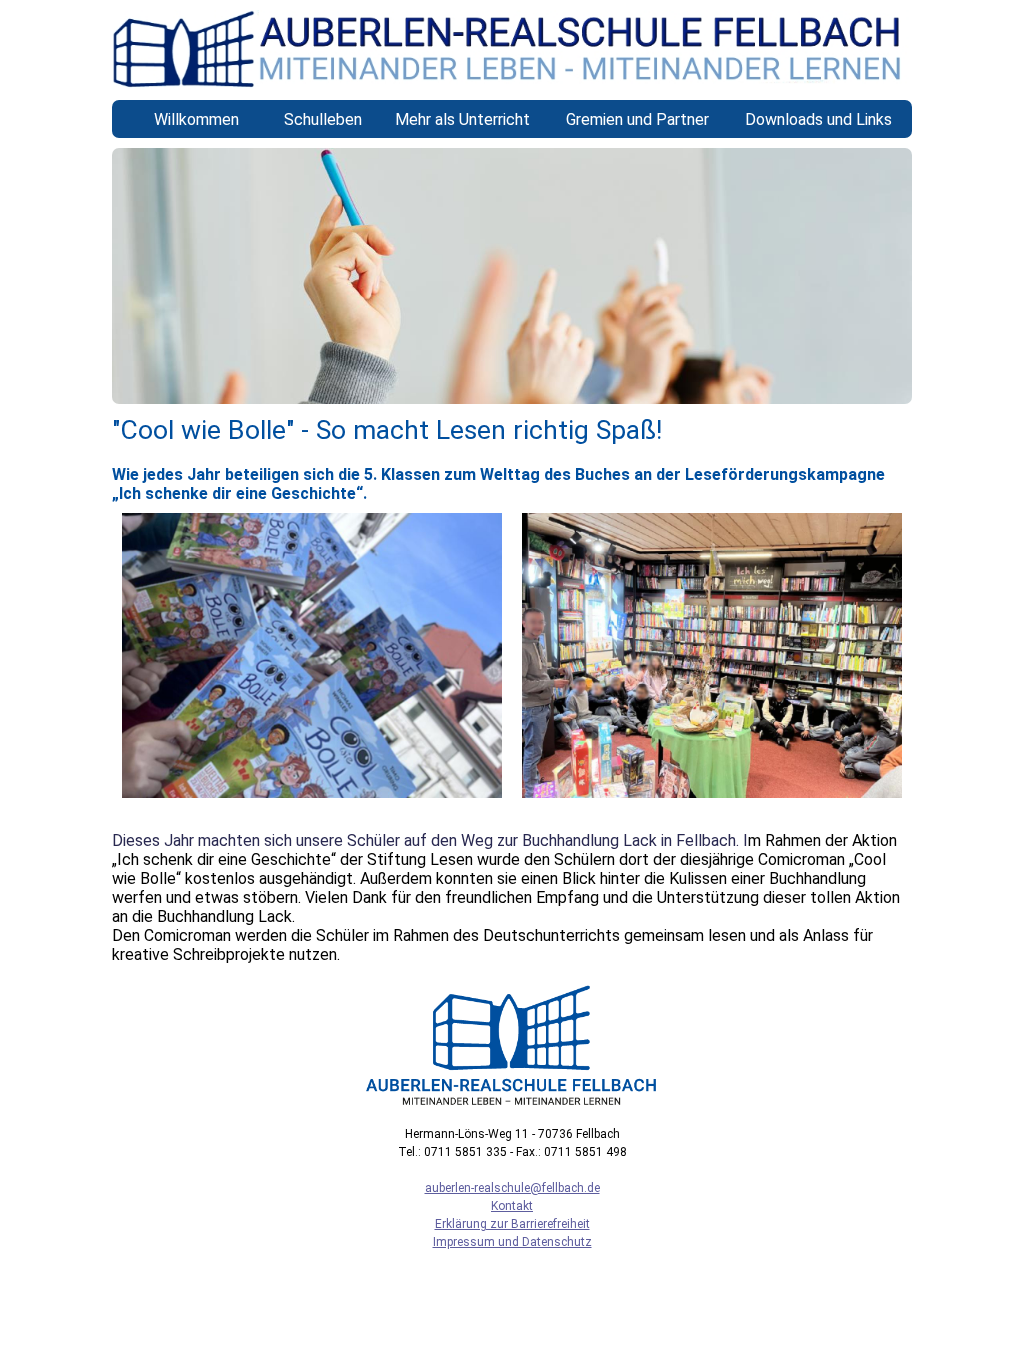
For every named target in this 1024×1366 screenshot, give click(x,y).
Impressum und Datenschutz (512, 1242)
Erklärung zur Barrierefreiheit (512, 1224)
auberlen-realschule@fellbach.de (512, 1188)
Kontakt (512, 1206)
